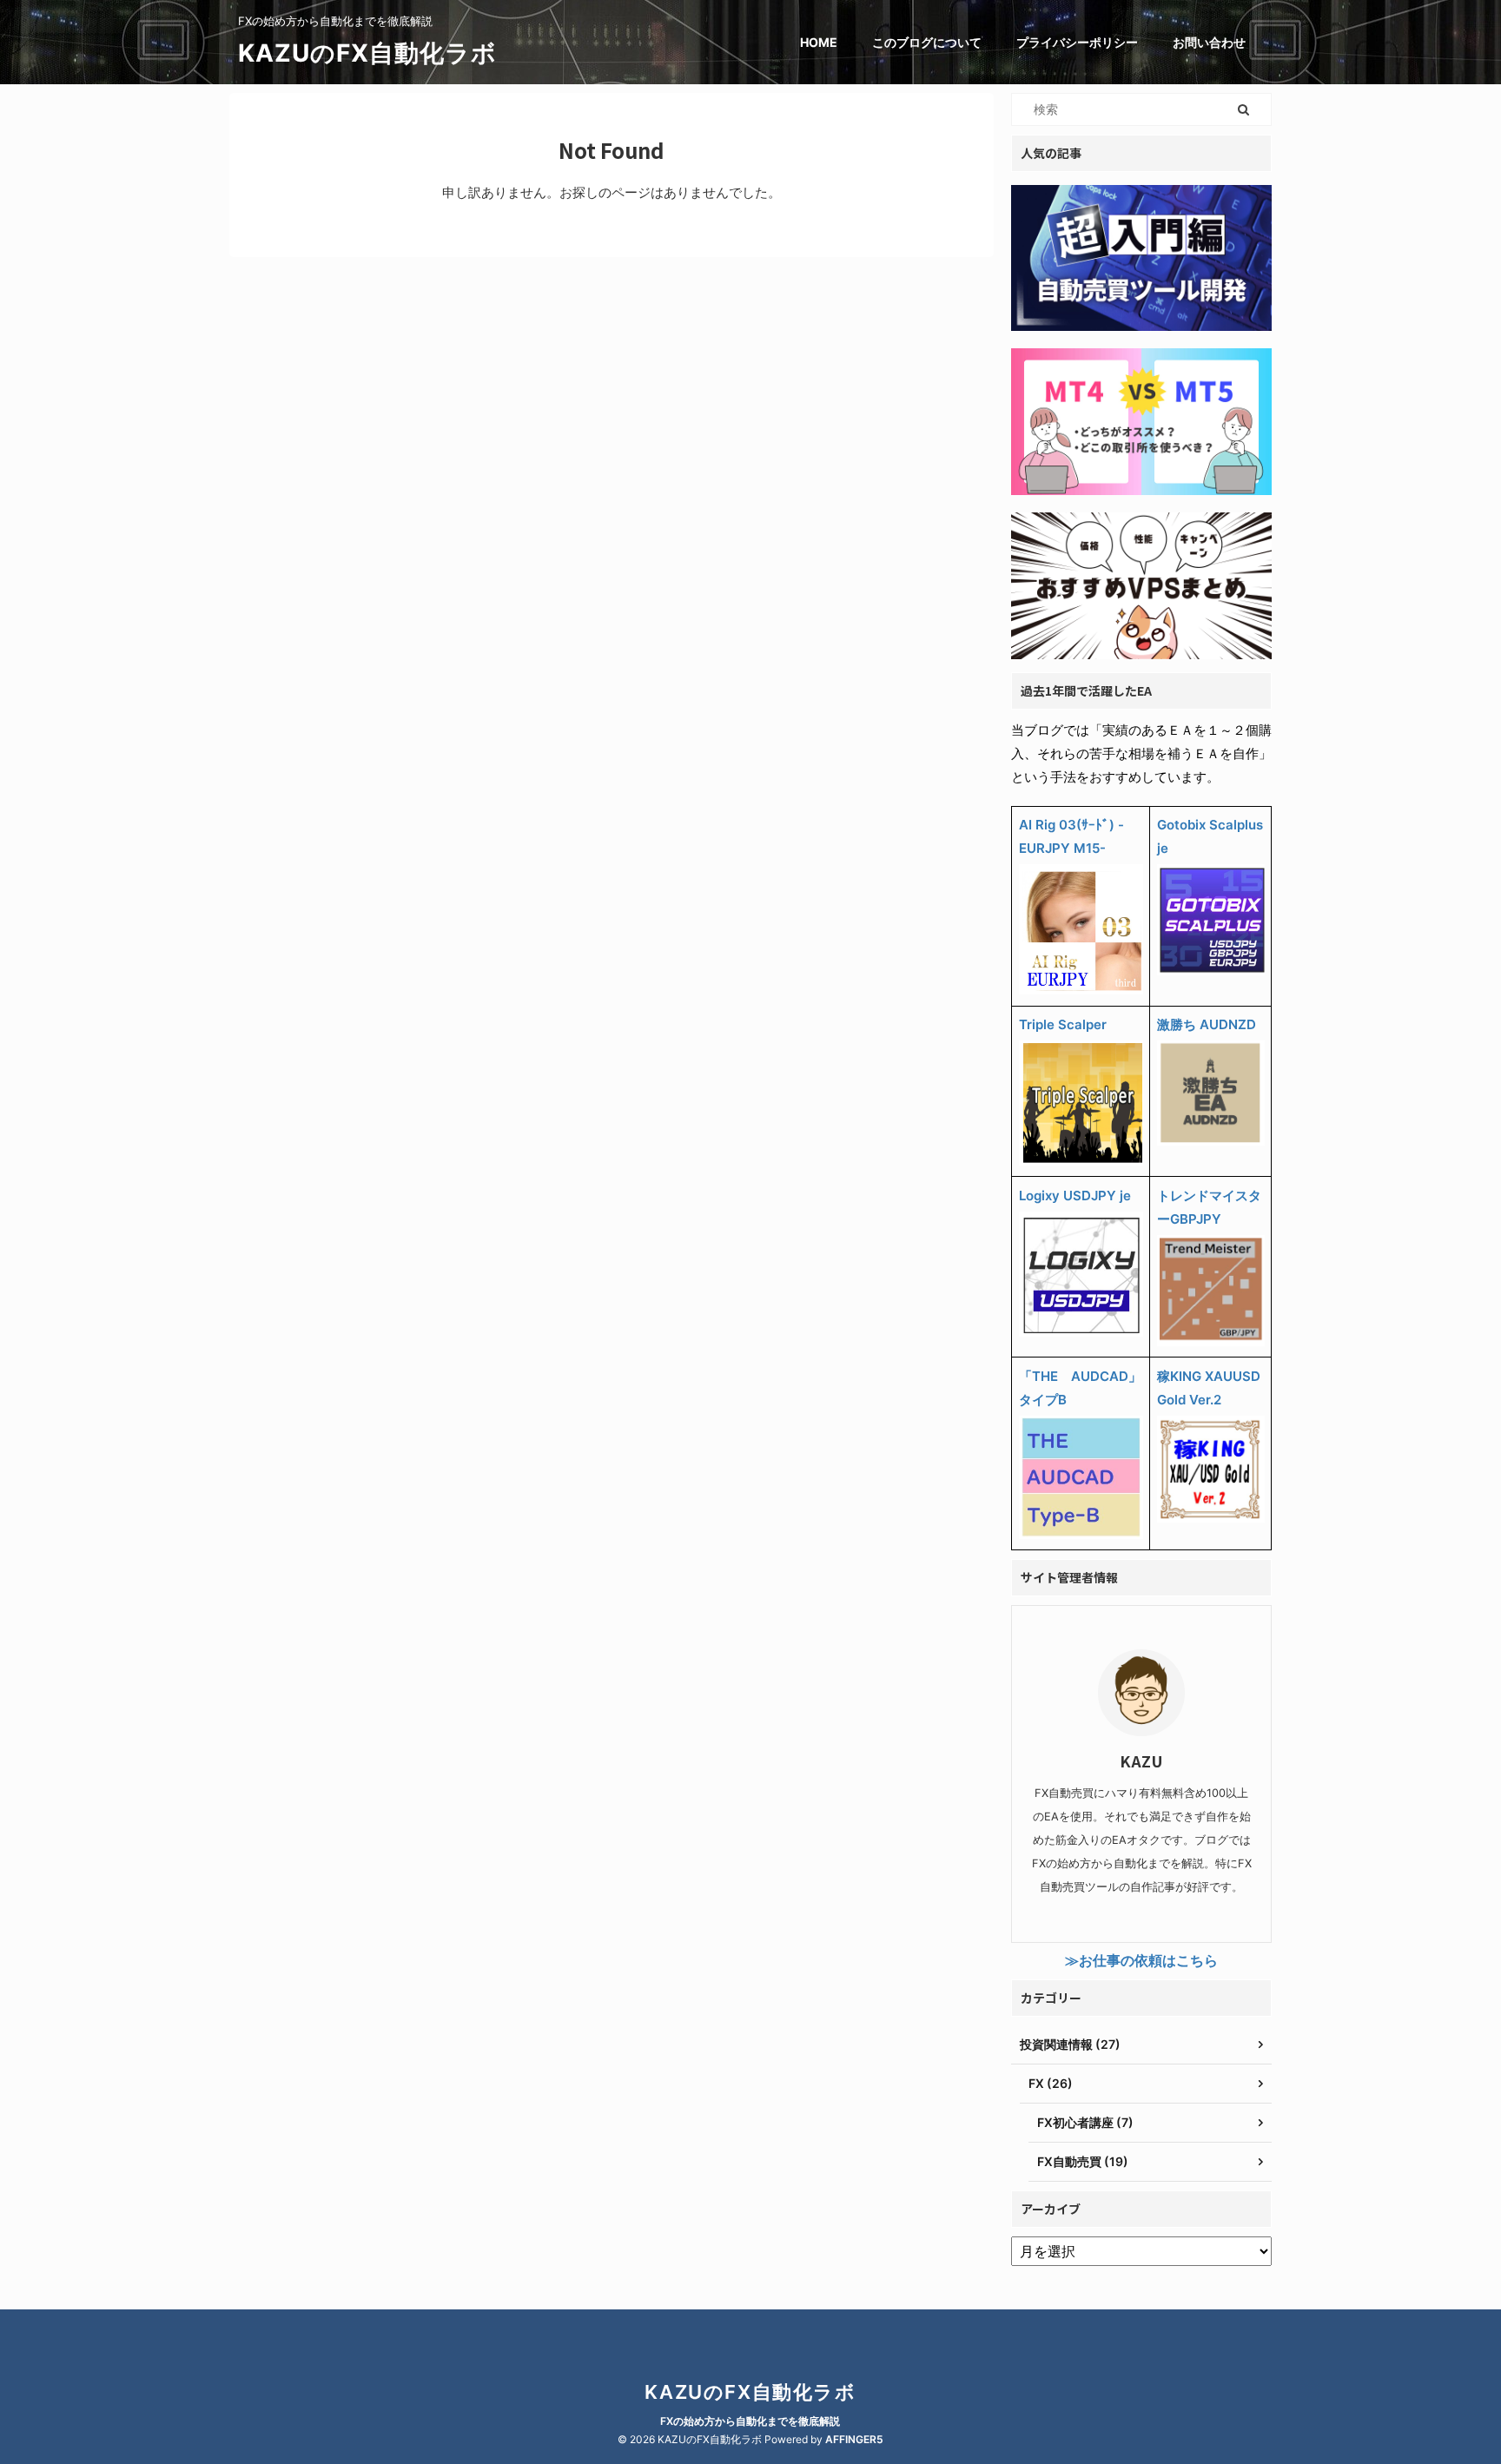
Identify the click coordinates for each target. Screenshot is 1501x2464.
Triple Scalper (1063, 1024)
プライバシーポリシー (1077, 42)
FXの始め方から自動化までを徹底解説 (750, 2421)
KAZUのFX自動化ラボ (367, 53)
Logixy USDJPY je (1075, 1196)
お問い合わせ (1209, 42)
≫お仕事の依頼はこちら (1141, 1960)
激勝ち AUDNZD (1207, 1024)
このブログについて (927, 42)
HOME (819, 42)
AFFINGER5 (854, 2439)
